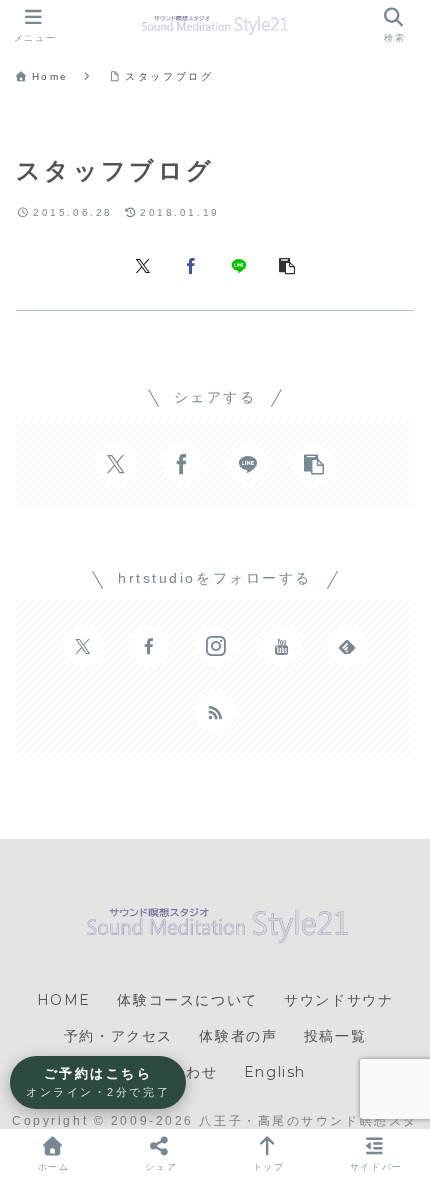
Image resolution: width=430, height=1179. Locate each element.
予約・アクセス (118, 1036)
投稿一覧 (335, 1036)
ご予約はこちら (98, 1082)
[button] (287, 264)
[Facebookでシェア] (191, 264)
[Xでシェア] (143, 264)
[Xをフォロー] (83, 646)
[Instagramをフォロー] (215, 646)
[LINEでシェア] (239, 264)
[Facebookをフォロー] (149, 646)
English (275, 1072)
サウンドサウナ (338, 1000)
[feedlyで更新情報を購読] (347, 646)
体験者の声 (238, 1036)
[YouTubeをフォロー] (281, 646)
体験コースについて (187, 1000)
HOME (64, 1000)
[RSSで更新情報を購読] (215, 712)
